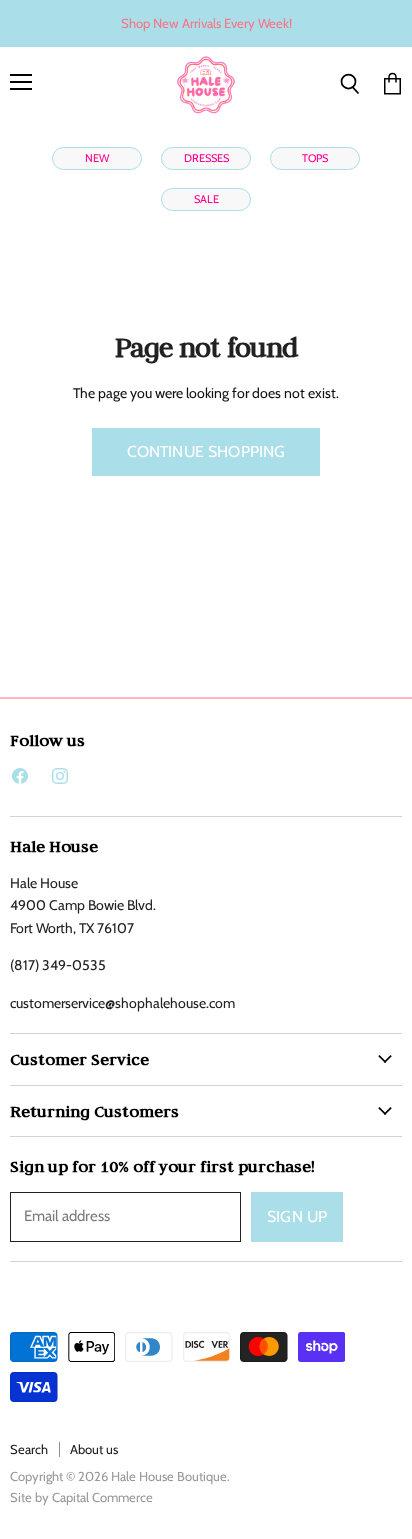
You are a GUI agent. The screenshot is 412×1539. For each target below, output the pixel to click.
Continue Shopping (206, 451)
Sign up (297, 1216)
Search (29, 1449)
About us (94, 1449)
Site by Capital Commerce (81, 1497)
